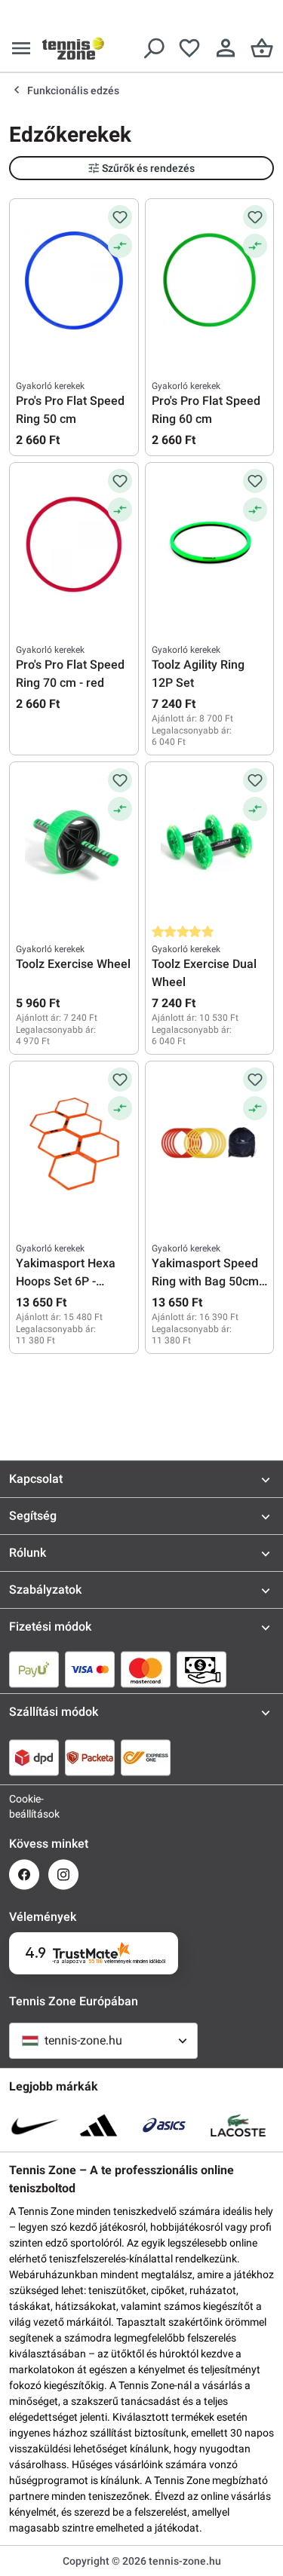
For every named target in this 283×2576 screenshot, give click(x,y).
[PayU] (34, 1669)
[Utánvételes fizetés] (201, 1669)
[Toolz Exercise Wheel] (74, 844)
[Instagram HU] (63, 1875)
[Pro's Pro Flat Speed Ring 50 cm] (74, 280)
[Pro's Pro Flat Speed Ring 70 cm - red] (74, 544)
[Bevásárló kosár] (262, 48)
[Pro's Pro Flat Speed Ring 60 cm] (210, 280)
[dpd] (34, 1757)
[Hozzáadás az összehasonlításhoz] (120, 246)
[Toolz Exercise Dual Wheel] (210, 844)
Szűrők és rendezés (148, 168)
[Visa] (90, 1669)
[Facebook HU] (24, 1875)
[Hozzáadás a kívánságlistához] (120, 217)
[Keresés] (153, 48)
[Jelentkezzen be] (226, 48)
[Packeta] (90, 1757)
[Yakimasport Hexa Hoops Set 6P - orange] (74, 1143)
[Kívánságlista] (189, 48)
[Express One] (146, 1757)
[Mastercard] (146, 1669)
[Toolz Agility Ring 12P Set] (210, 544)
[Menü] (21, 48)
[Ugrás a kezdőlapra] (73, 48)
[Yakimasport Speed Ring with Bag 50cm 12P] (210, 1143)
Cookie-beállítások (24, 1806)
